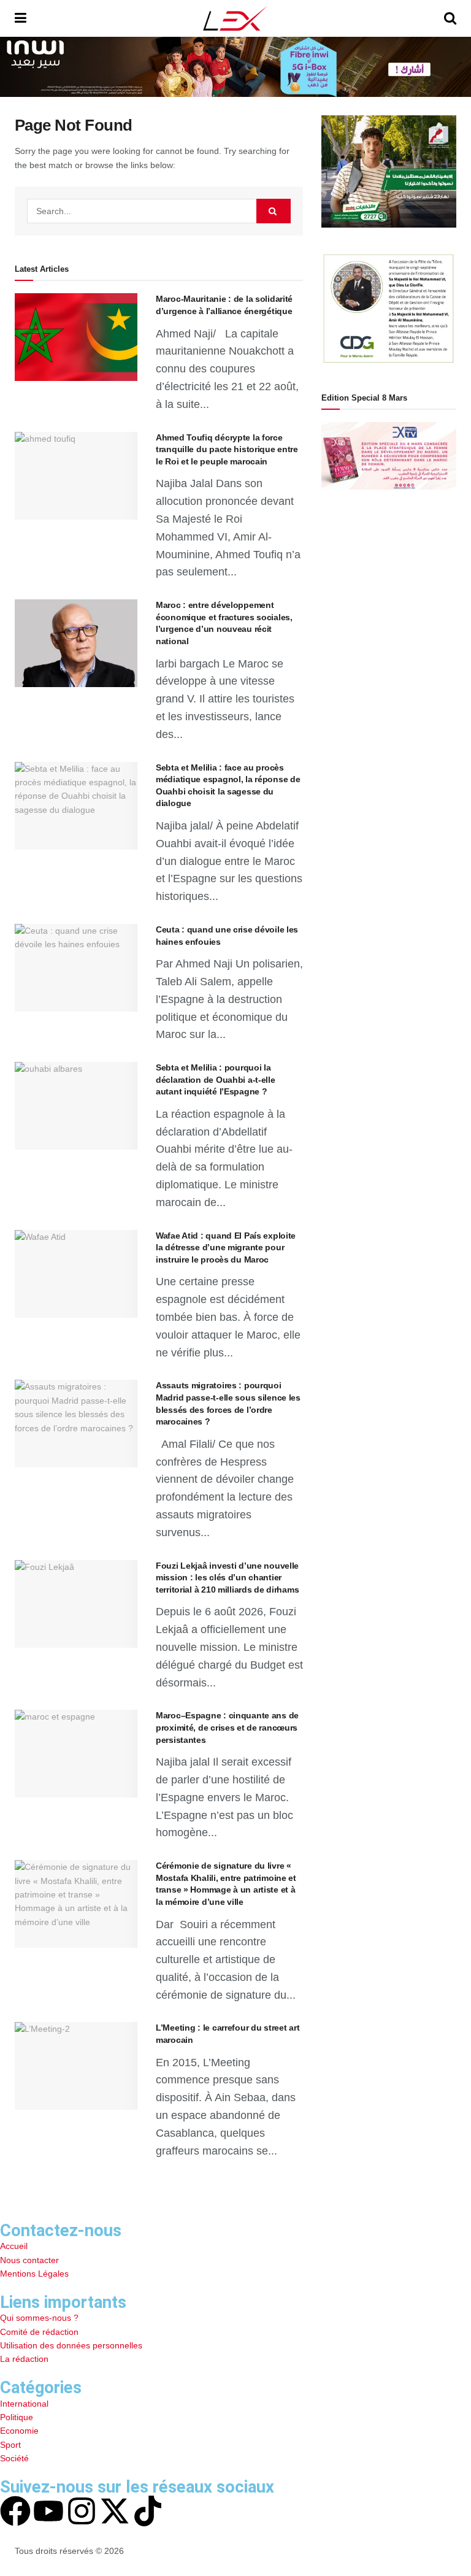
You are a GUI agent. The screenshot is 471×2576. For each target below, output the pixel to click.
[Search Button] (450, 18)
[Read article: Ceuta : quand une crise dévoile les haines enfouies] (76, 968)
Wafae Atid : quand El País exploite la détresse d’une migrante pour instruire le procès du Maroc (226, 1248)
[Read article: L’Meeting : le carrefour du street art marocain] (76, 2066)
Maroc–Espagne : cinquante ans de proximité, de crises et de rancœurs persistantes (227, 1727)
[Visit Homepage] (235, 18)
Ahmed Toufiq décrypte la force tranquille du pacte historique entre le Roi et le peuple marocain (227, 449)
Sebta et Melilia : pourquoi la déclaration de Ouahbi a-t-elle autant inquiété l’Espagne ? (216, 1079)
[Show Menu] (21, 18)
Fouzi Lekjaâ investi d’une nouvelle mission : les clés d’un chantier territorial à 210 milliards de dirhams (227, 1578)
